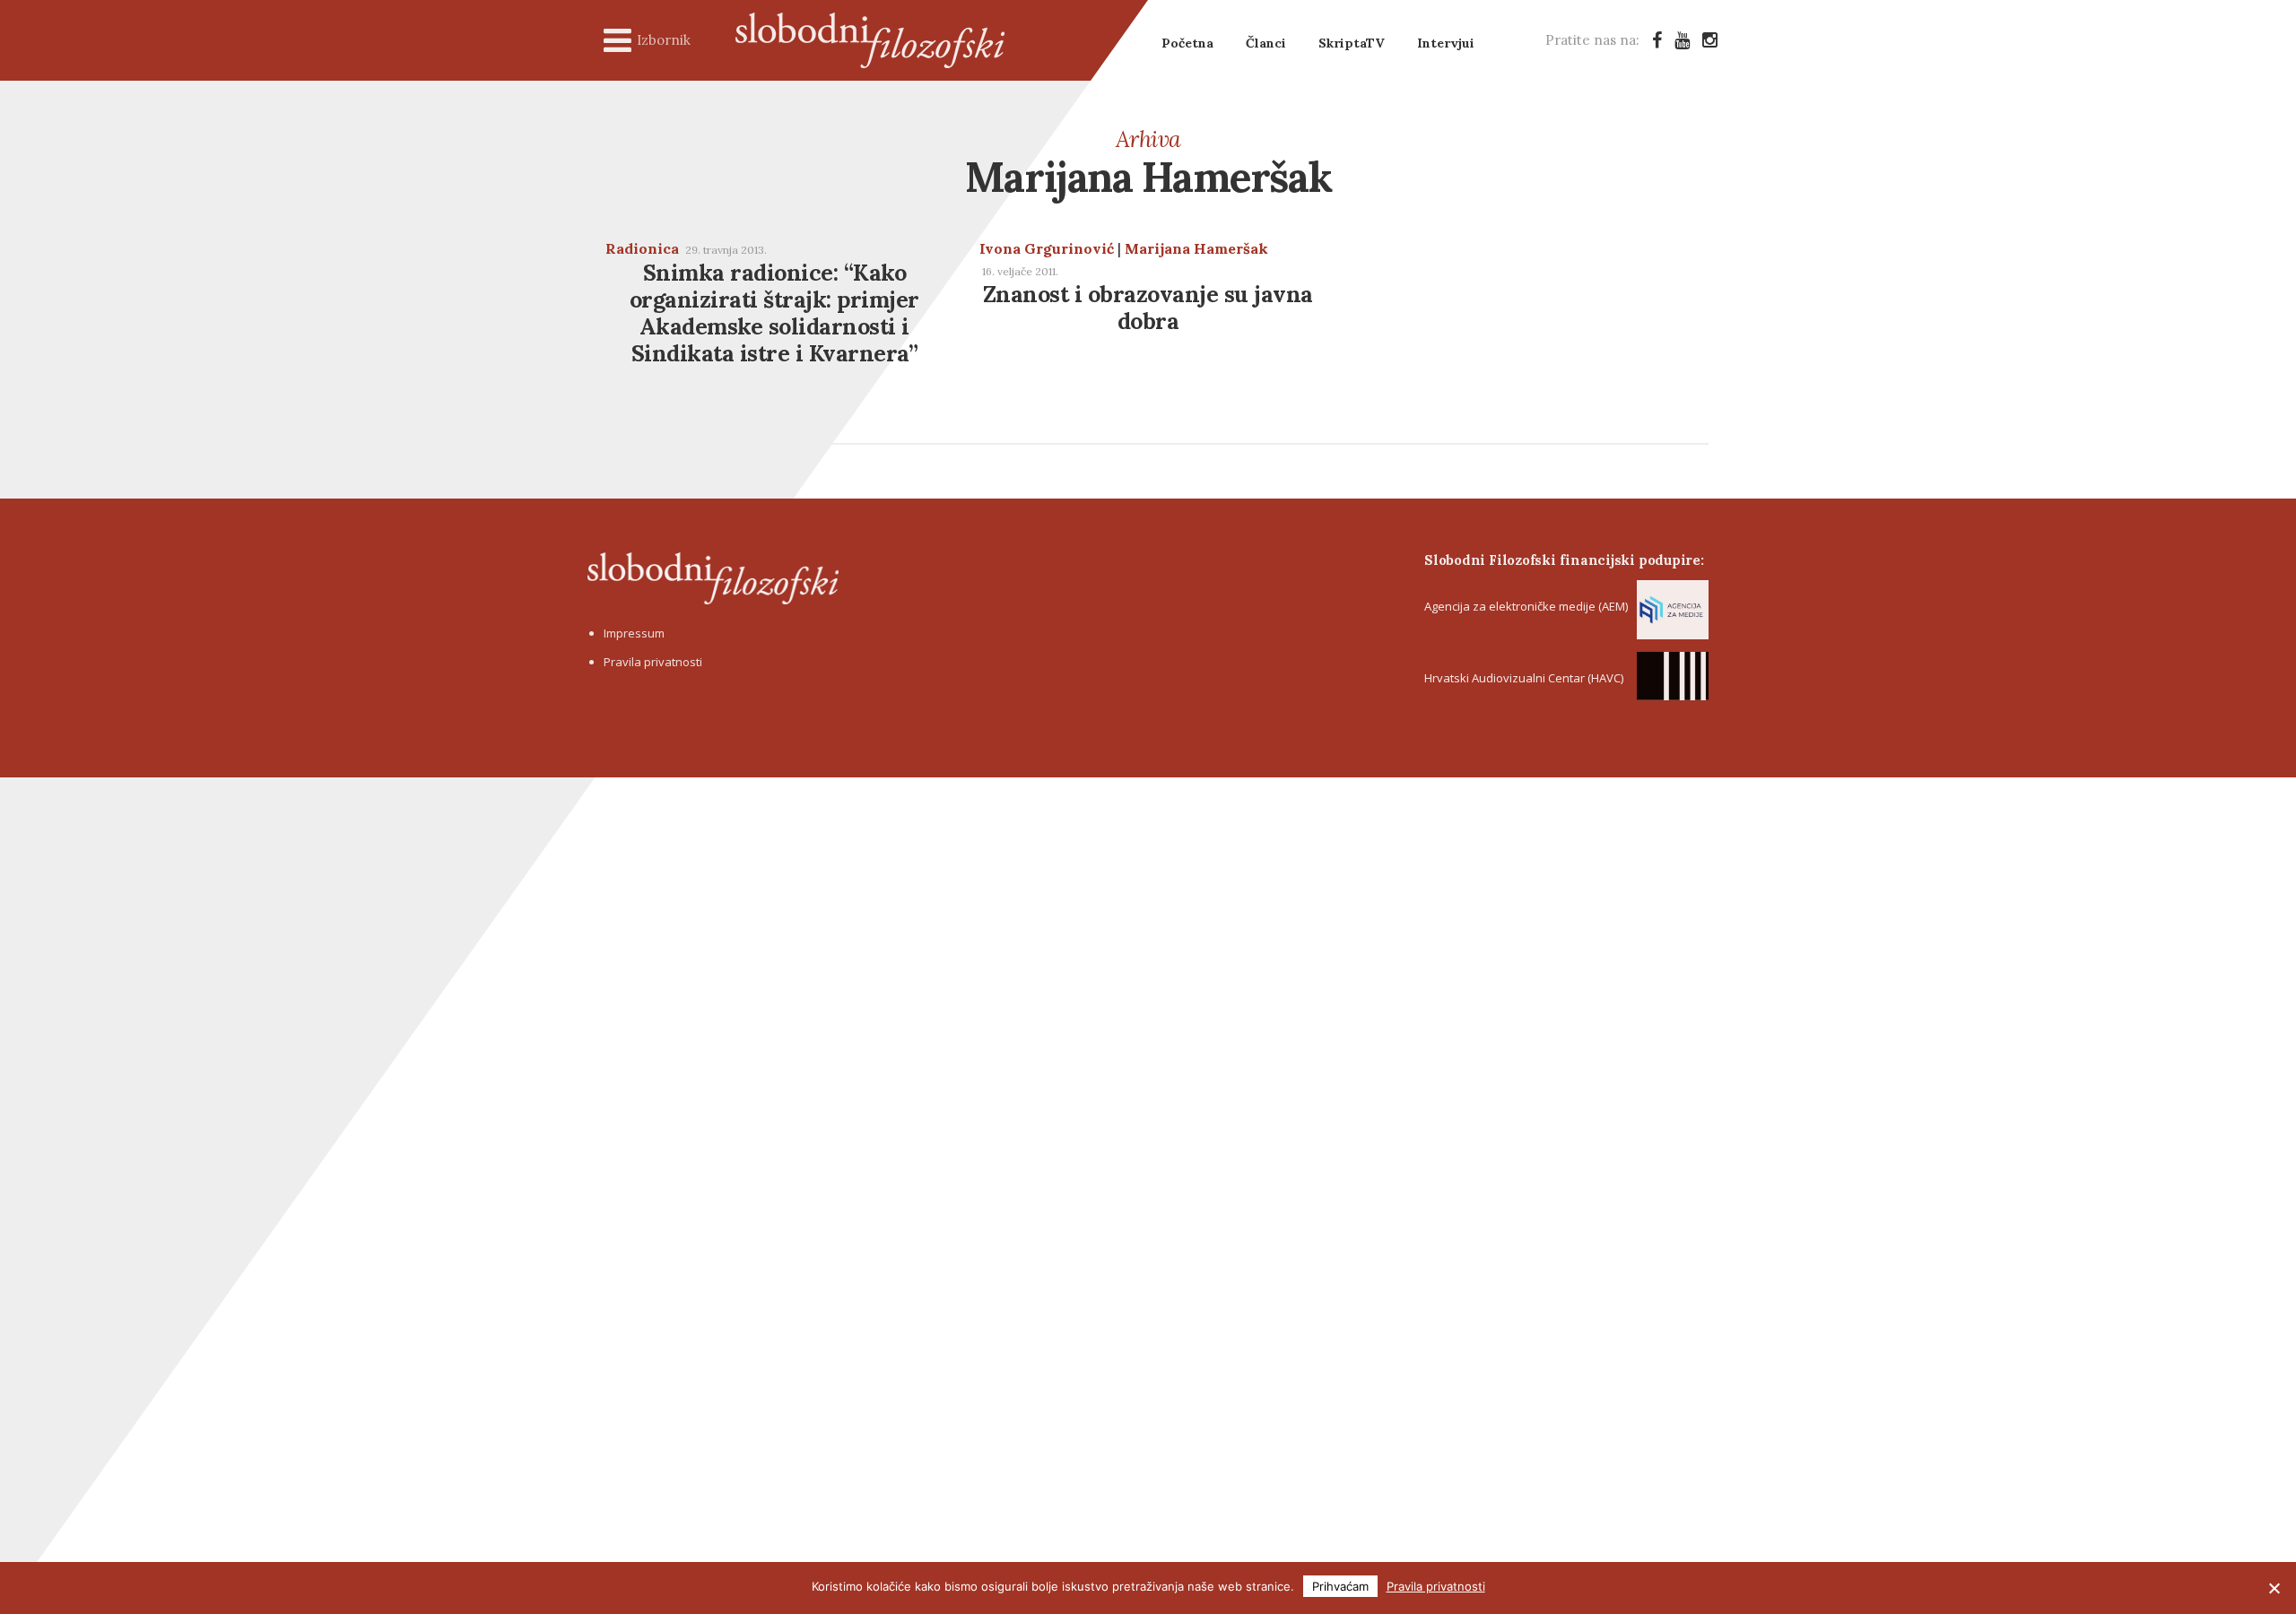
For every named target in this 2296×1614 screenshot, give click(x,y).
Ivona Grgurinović (1047, 248)
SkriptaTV (1352, 43)
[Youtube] (1682, 40)
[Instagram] (1710, 40)
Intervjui (1446, 43)
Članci (1266, 43)
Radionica (642, 248)
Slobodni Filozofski (870, 40)
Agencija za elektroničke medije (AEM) (1526, 606)
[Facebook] (1657, 40)
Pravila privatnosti (653, 662)
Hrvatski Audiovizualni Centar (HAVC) (1524, 678)
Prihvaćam (1340, 1586)
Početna (1187, 43)
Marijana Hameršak (1196, 248)
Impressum (634, 633)
